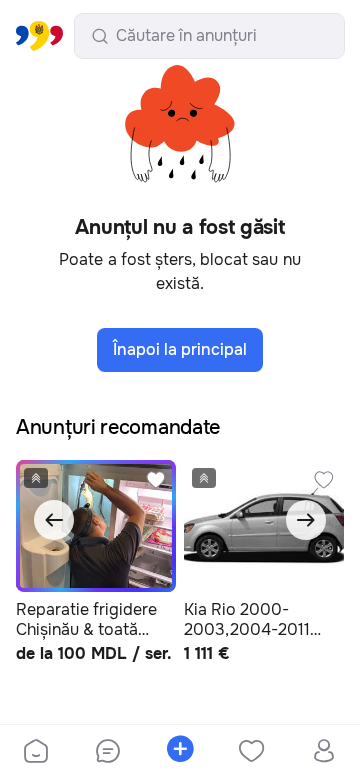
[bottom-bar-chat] (108, 753)
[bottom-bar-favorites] (252, 753)
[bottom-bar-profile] (324, 753)
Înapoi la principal (180, 349)
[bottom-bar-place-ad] (180, 753)
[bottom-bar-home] (36, 753)
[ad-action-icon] (156, 480)
